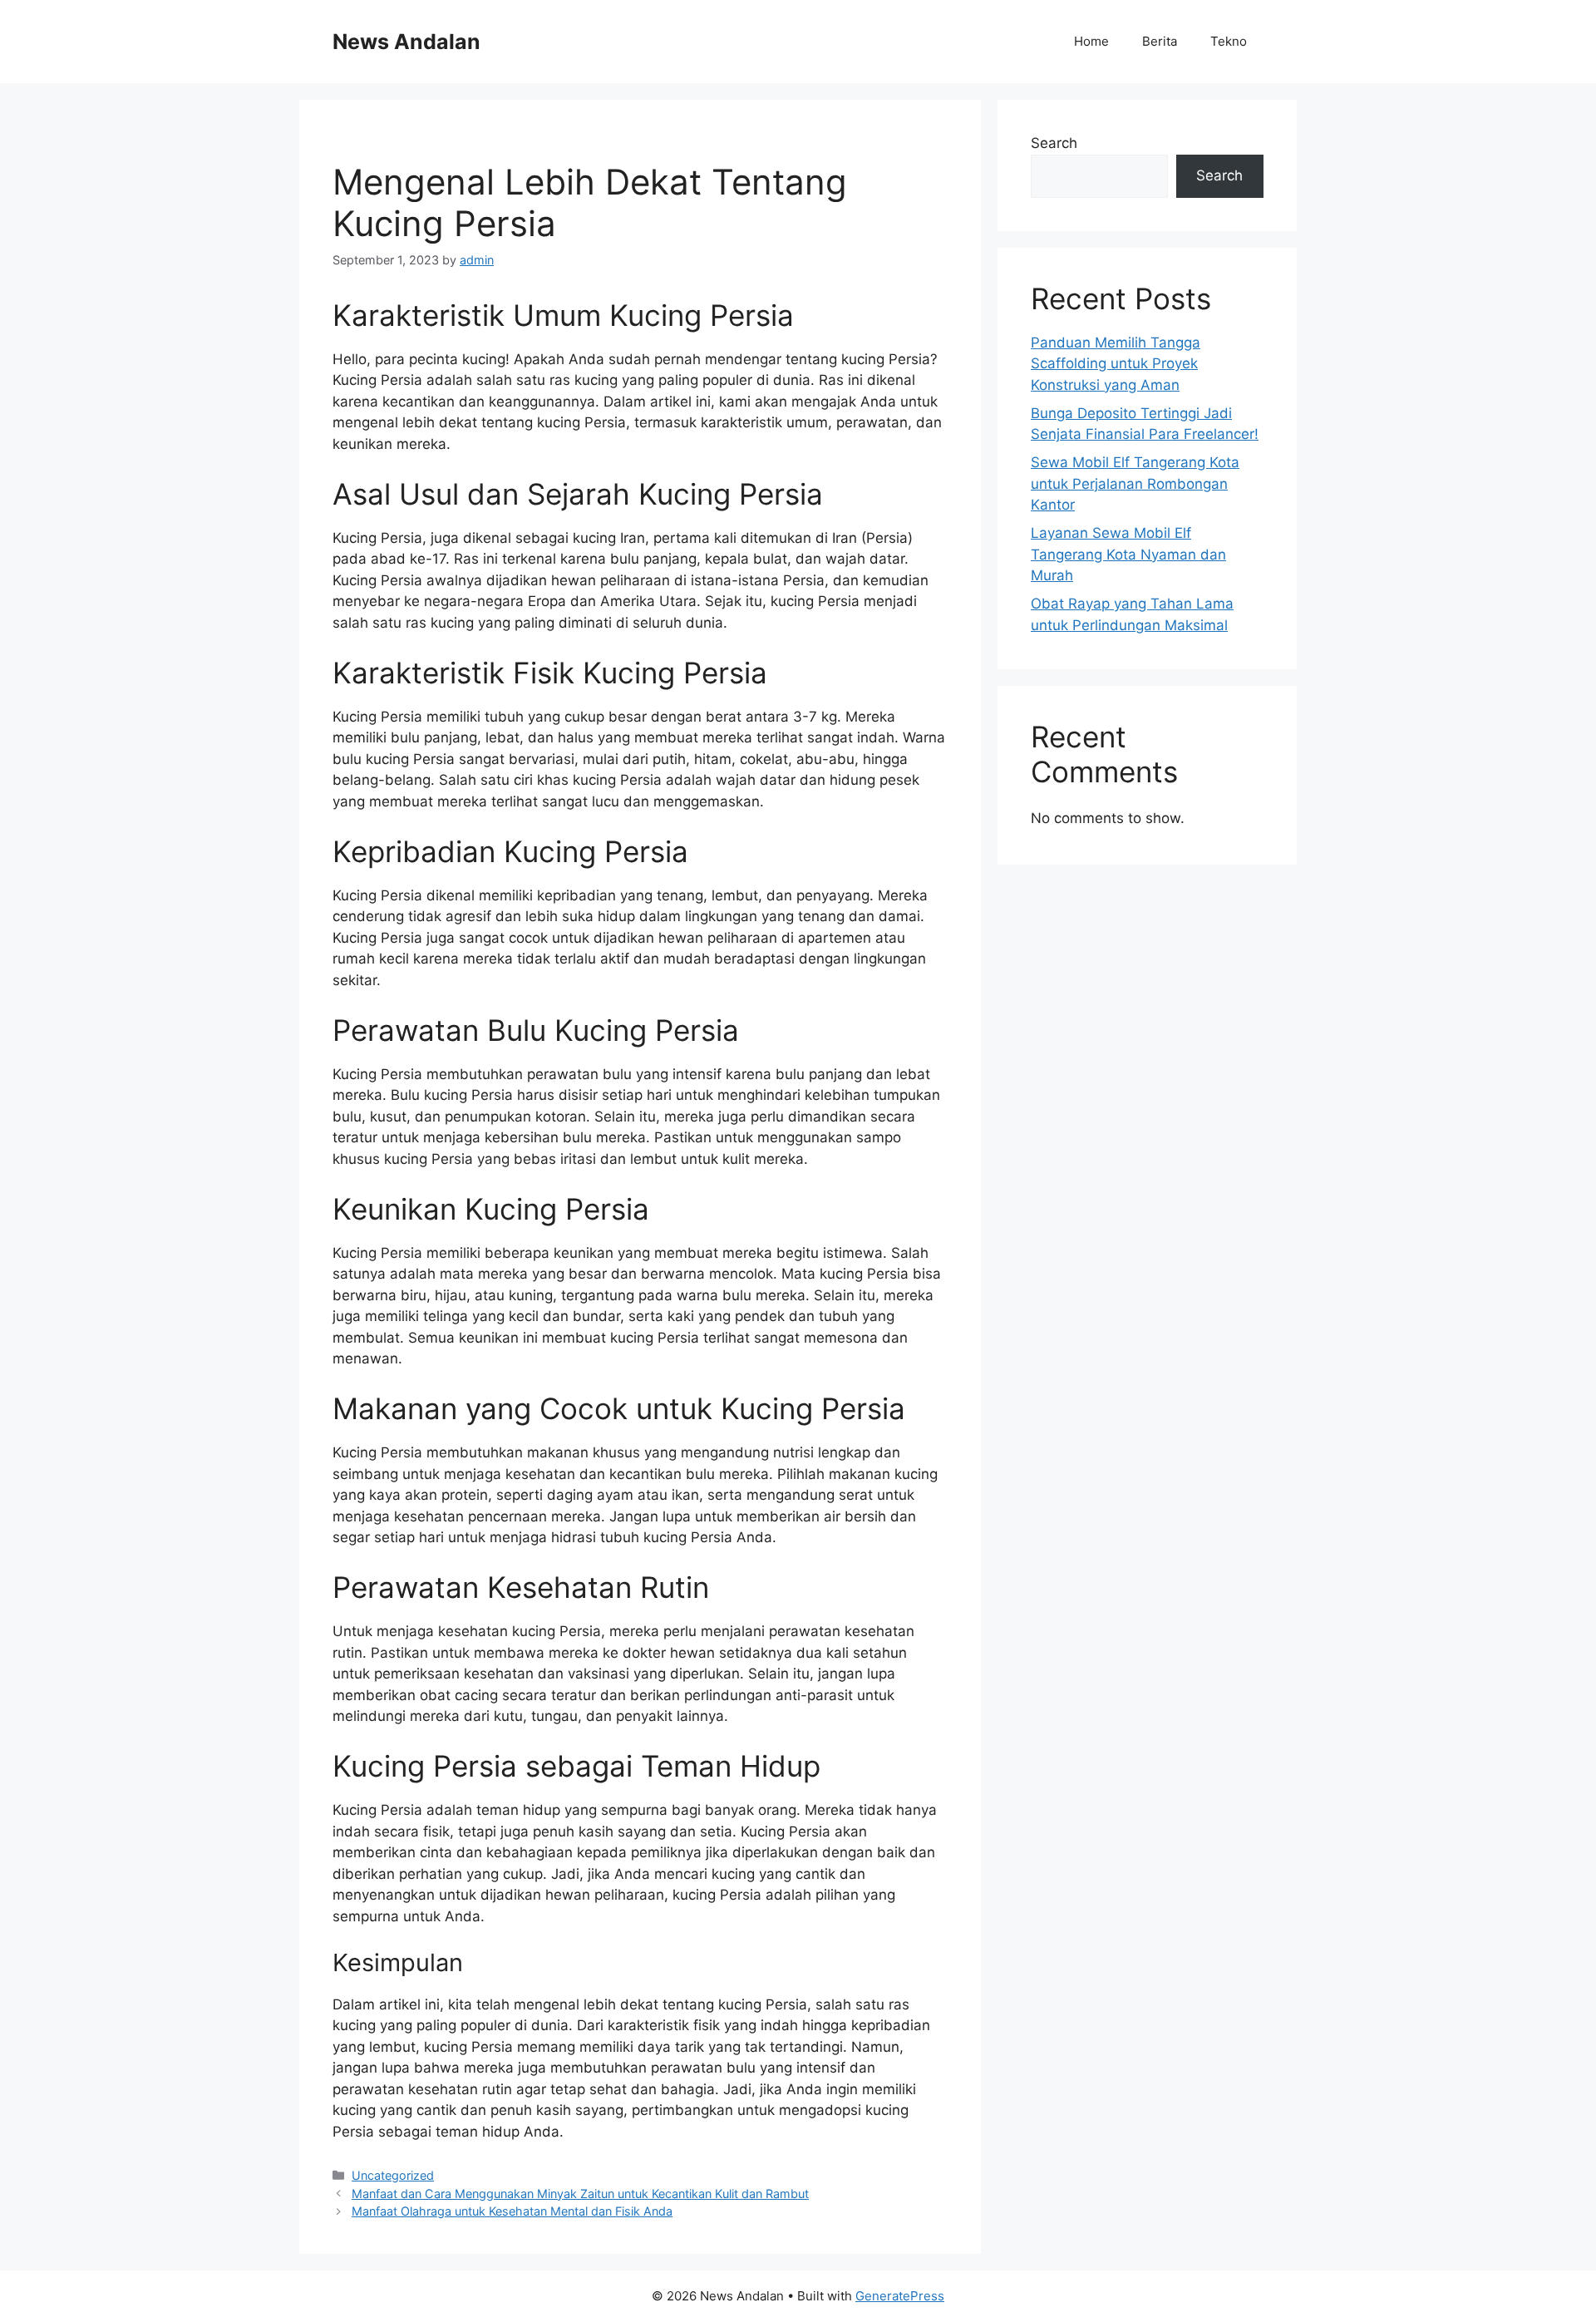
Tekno (1229, 41)
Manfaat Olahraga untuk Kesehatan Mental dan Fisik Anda (512, 2211)
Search (1054, 143)
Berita (1160, 41)
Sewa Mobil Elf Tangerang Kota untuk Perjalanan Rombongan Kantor (1135, 483)
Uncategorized (393, 2175)
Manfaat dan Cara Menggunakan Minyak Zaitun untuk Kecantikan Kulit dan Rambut (580, 2194)
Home (1091, 41)
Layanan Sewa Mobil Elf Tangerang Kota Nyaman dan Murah (1128, 554)
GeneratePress (900, 2296)
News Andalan (406, 42)
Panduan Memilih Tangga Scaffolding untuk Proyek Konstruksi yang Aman (1116, 364)
